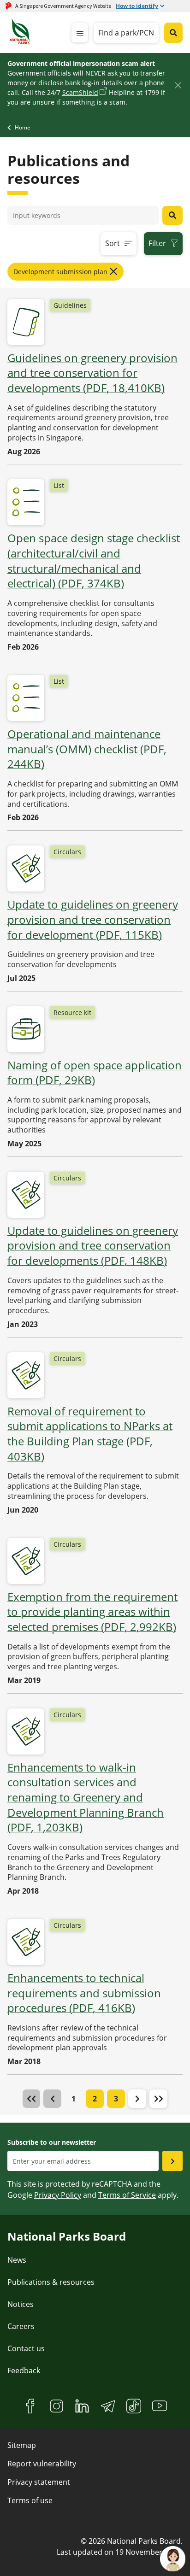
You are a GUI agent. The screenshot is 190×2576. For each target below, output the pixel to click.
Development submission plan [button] (60, 272)
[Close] (178, 85)
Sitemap (22, 2445)
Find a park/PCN (126, 33)
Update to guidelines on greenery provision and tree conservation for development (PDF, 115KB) (93, 919)
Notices (21, 2304)
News (17, 2260)
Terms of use (30, 2500)
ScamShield (80, 92)
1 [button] (74, 2099)
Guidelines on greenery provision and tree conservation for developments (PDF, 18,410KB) (92, 373)
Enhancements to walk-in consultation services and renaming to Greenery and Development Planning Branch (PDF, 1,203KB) (86, 1798)
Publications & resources (51, 2282)
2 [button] (95, 2099)
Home (23, 127)
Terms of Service (127, 2195)
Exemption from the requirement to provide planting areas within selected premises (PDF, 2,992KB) (92, 1612)
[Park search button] (172, 215)
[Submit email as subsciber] (172, 2161)
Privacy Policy (58, 2195)
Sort (113, 243)
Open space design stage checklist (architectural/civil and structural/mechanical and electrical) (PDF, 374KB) (94, 561)
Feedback (24, 2371)
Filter (157, 243)
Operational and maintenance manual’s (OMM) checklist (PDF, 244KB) (87, 749)
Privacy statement (39, 2482)
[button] (137, 2099)
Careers (21, 2326)
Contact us (26, 2348)
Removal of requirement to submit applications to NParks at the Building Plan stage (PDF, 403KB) (90, 1434)
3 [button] (116, 2099)
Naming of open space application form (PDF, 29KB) (95, 1073)
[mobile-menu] (80, 33)
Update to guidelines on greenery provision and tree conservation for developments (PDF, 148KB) (93, 1246)
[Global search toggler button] (173, 33)
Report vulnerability (42, 2464)
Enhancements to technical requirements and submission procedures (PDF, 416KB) (84, 1993)
